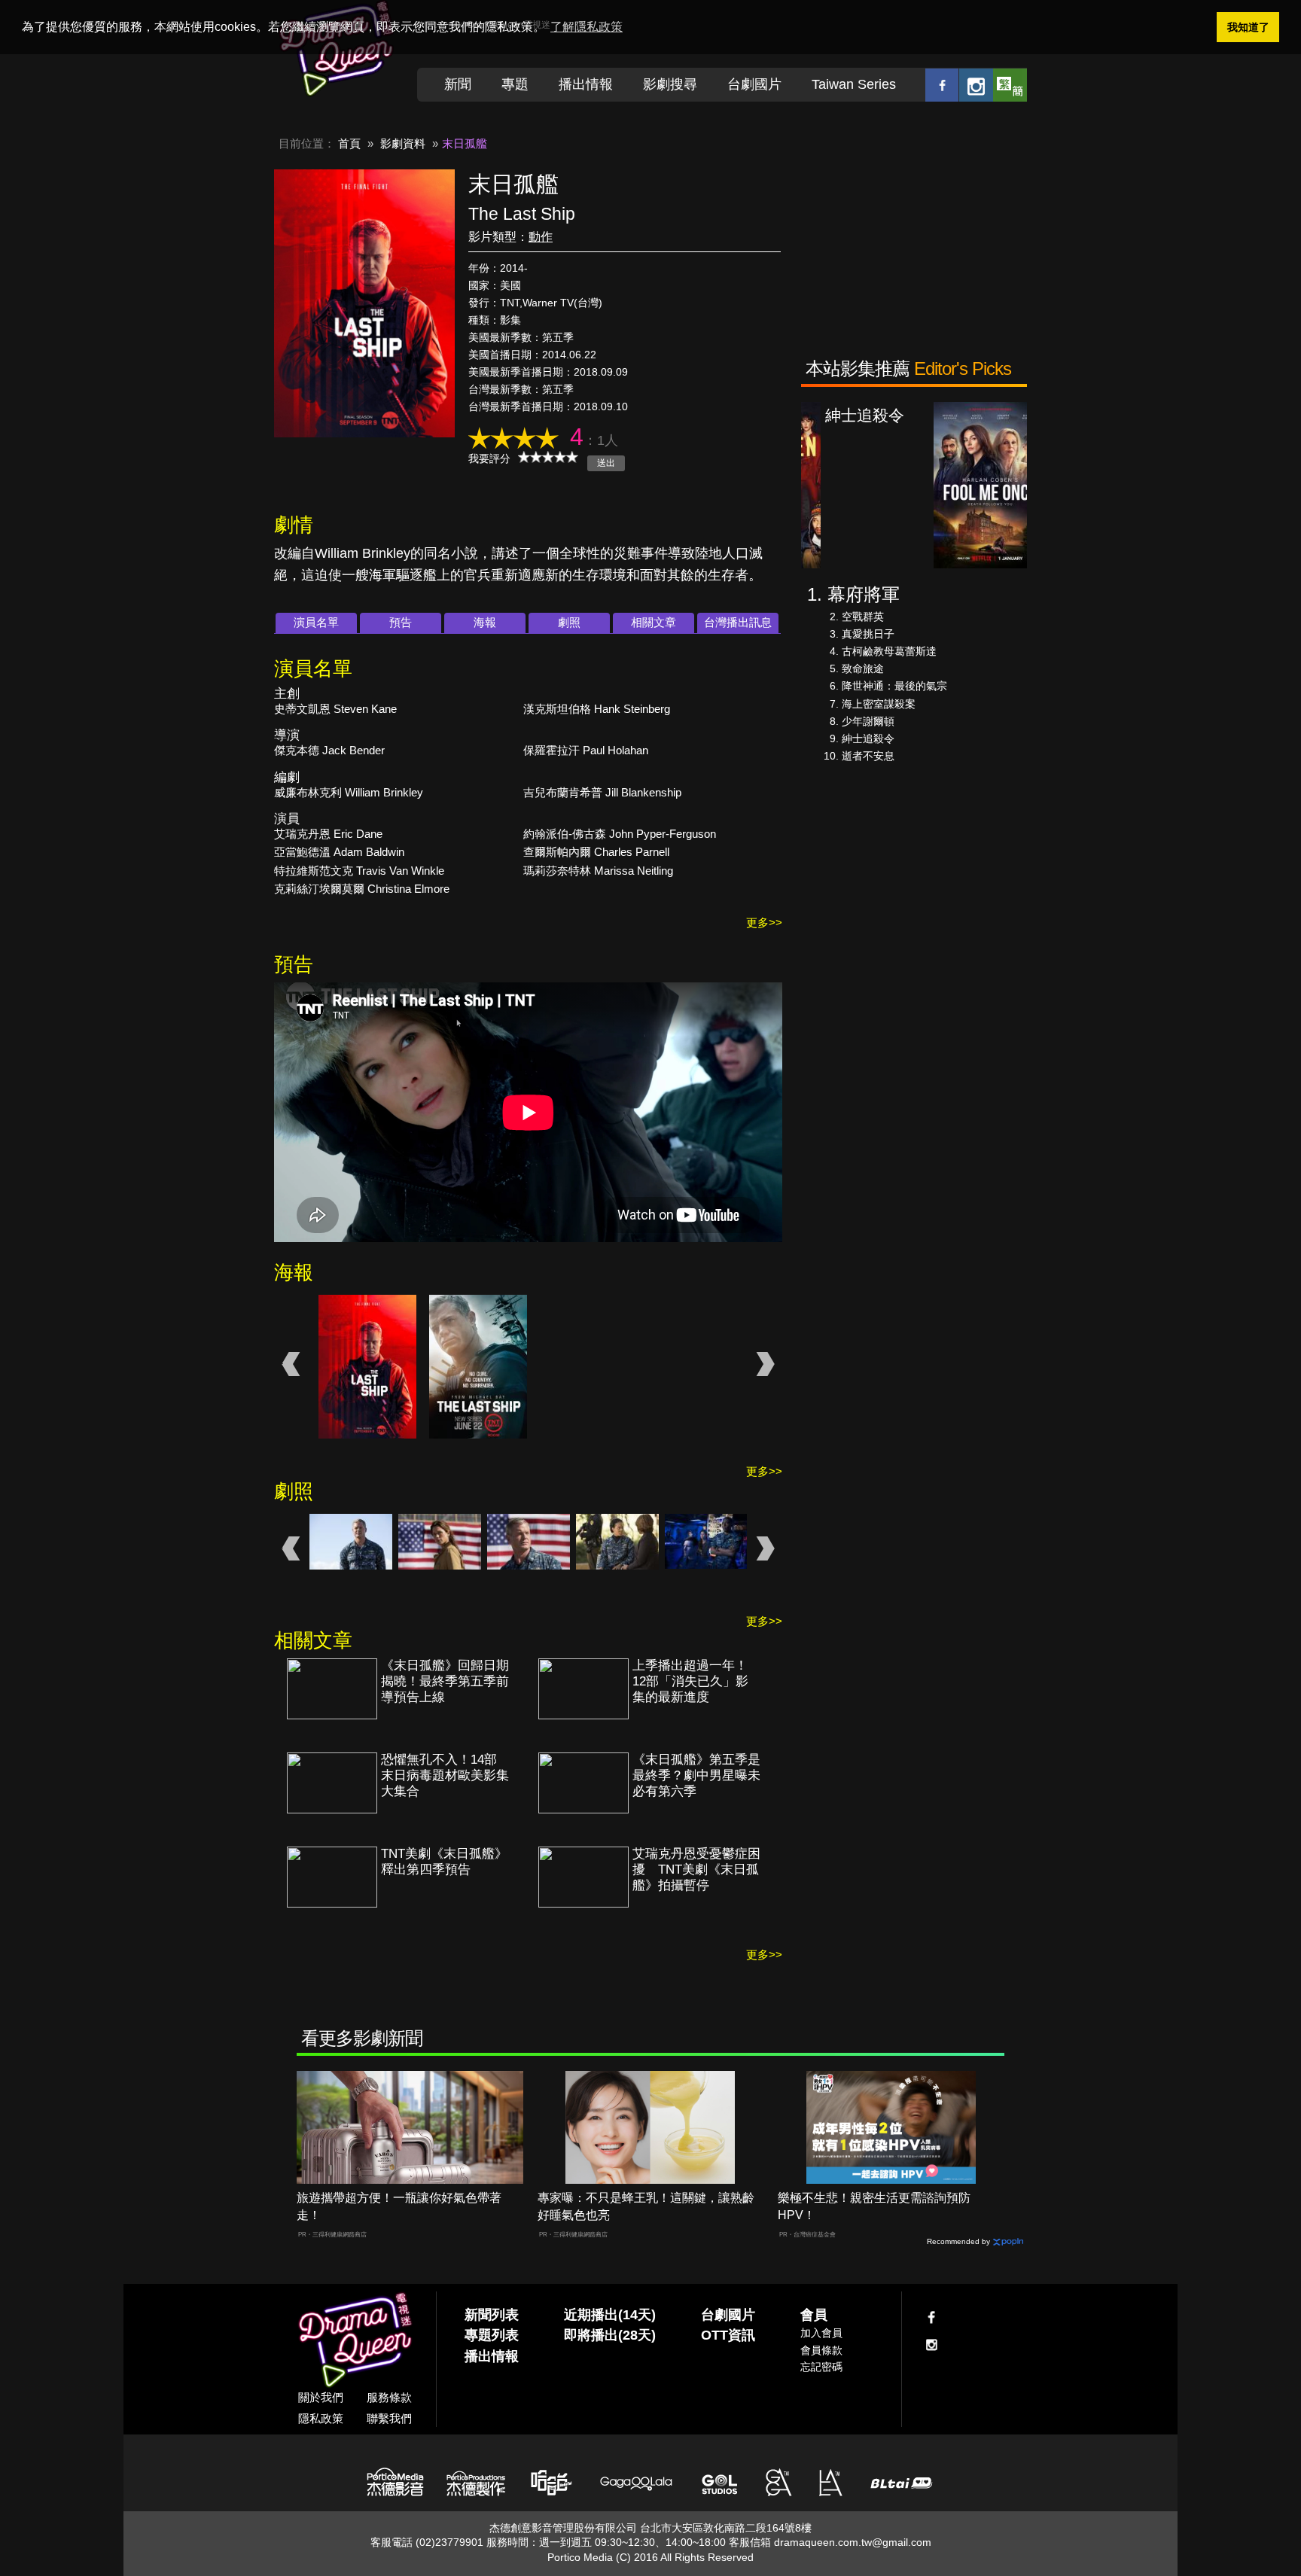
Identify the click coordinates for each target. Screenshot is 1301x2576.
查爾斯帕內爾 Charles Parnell (596, 852)
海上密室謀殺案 (879, 704)
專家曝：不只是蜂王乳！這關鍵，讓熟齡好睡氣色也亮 (646, 2206)
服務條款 (389, 2397)
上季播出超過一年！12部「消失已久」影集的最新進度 (690, 1681)
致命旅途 (863, 668)
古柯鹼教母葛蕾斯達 (889, 651)
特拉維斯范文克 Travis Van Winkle (359, 871)
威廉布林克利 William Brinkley (349, 792)
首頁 (349, 143)
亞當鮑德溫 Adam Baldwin (339, 852)
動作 (541, 237)
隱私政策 (321, 2418)
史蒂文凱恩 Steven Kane (335, 709)
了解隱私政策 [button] (587, 27)
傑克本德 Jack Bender (329, 750)
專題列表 (492, 2335)
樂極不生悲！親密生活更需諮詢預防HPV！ (874, 2206)
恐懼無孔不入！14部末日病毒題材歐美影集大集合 (445, 1775)
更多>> (764, 923)
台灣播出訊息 (738, 622)
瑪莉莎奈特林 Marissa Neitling (598, 871)
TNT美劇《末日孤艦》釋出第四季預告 (444, 1862)
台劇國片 (754, 84)
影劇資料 (403, 143)
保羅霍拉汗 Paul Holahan (586, 750)
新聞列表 (492, 2315)
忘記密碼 (821, 2367)
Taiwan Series (854, 84)
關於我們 (321, 2397)
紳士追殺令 (868, 738)
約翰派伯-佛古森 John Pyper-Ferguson (620, 834)
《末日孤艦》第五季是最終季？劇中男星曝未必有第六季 (696, 1775)
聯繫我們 (389, 2418)
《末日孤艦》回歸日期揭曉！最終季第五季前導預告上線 (445, 1681)
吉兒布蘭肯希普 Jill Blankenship (602, 792)
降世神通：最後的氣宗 (894, 686)
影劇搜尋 (670, 84)
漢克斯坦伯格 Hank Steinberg (597, 709)
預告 (401, 622)
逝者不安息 (868, 756)
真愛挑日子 (868, 634)
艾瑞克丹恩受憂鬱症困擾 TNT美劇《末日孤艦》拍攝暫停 (696, 1870)
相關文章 (654, 622)
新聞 (458, 84)
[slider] (548, 457)
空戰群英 (863, 617)
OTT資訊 (728, 2335)
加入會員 (821, 2333)
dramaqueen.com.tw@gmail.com (853, 2542)
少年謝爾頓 (868, 721)
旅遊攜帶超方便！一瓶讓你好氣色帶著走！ (399, 2206)
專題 (515, 84)
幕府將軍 (864, 594)
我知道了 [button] (1248, 27)
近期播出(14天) (610, 2315)
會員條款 (821, 2350)
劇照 (569, 622)
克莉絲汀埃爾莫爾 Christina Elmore (362, 889)
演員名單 (316, 622)
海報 (485, 622)
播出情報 (586, 84)
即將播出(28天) (610, 2335)
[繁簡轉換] (1010, 85)
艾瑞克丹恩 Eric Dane (328, 834)
